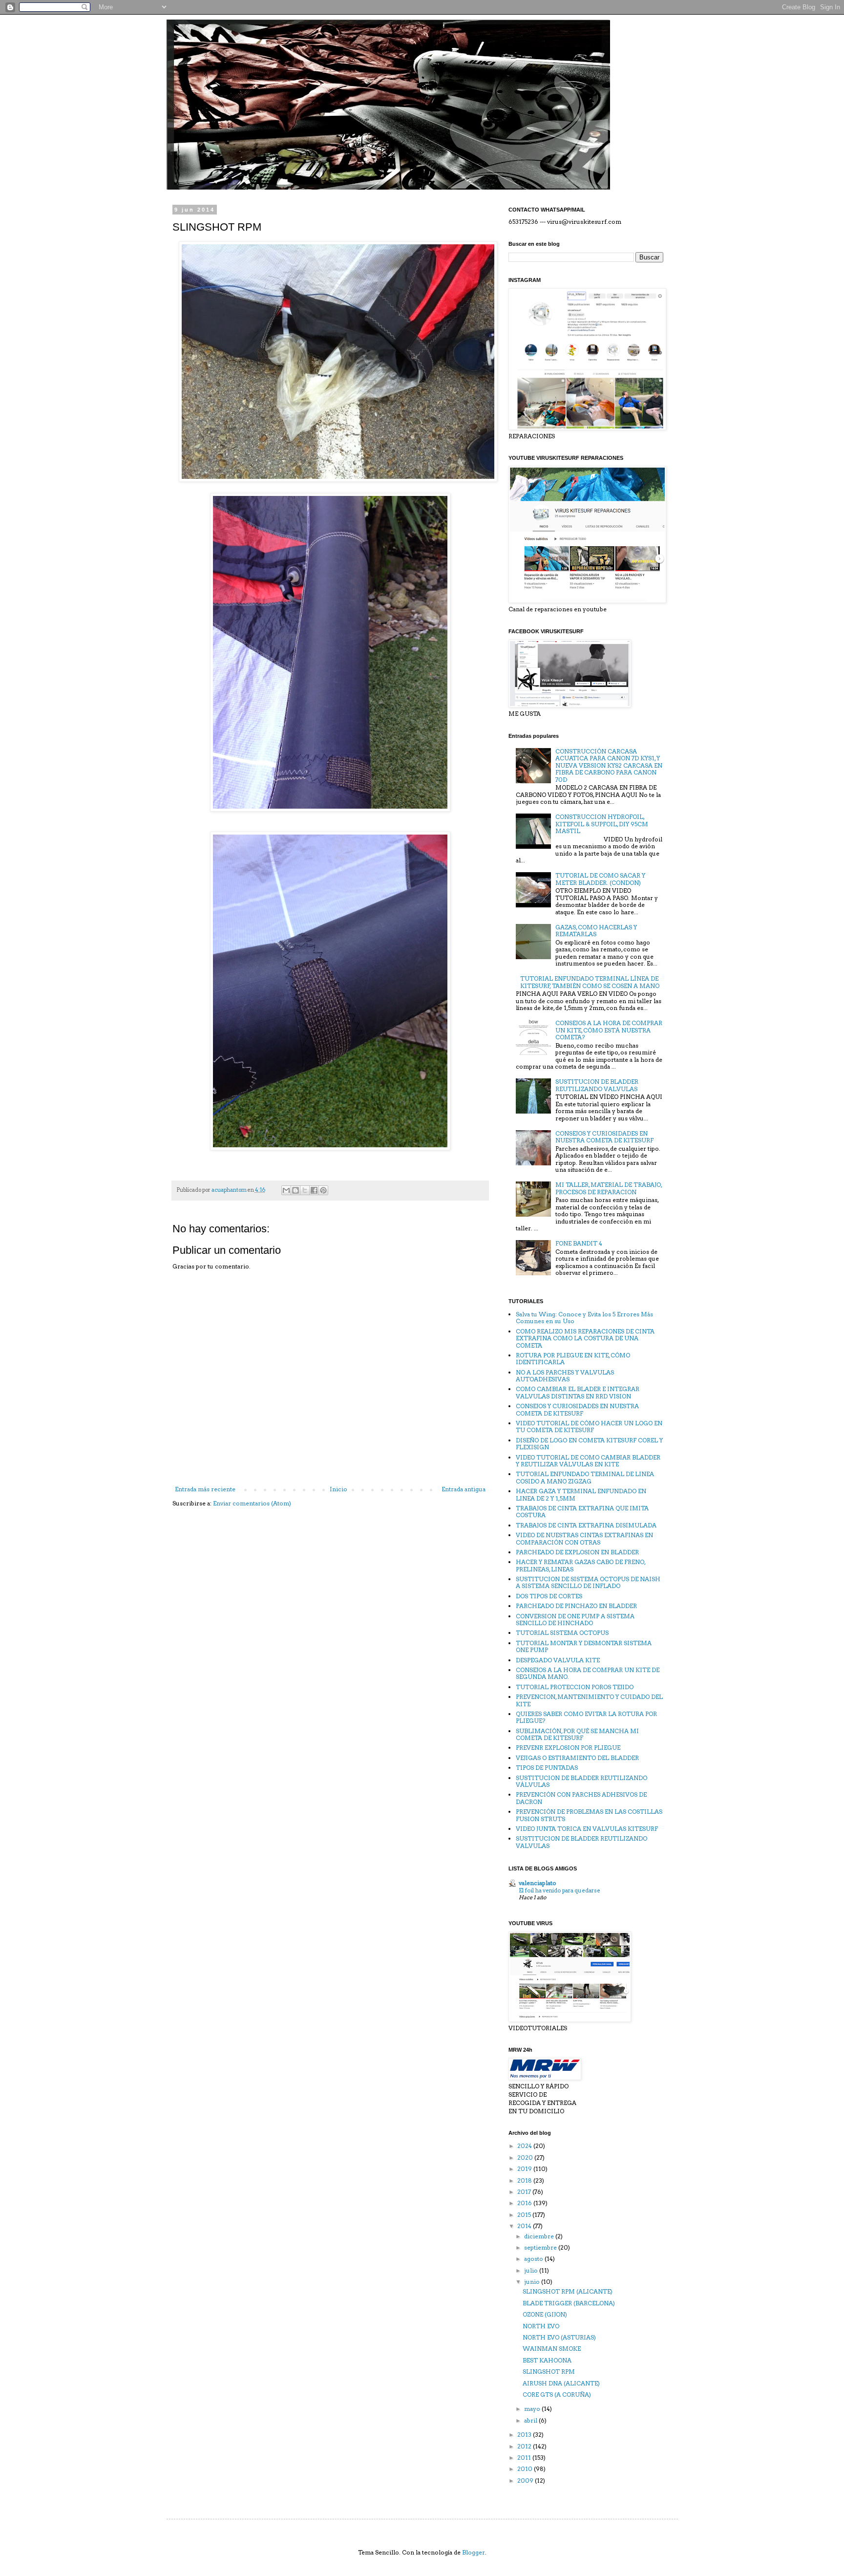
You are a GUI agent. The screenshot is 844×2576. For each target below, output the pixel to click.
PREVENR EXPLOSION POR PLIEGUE (568, 1748)
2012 (525, 2446)
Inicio (338, 1489)
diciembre (540, 2236)
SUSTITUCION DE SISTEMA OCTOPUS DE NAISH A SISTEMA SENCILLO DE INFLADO (588, 1582)
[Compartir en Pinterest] (323, 1190)
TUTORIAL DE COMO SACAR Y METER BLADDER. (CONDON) (600, 879)
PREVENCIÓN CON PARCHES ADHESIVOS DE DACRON (581, 1798)
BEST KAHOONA (547, 2360)
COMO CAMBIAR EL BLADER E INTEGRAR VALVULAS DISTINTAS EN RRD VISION (578, 1392)
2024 (525, 2146)
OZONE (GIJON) (545, 2314)
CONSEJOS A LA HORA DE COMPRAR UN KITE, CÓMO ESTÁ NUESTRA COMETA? (609, 1030)
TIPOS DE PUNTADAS (547, 1768)
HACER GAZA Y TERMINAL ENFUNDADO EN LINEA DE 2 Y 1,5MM (581, 1494)
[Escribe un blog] (295, 1190)
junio (533, 2282)
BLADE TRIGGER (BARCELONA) (569, 2303)
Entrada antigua (464, 1489)
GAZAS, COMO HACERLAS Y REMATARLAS (596, 931)
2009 (526, 2480)
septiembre (541, 2247)
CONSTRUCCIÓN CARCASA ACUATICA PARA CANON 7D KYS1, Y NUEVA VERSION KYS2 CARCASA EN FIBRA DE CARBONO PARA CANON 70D (609, 765)
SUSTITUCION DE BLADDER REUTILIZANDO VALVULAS (597, 1085)
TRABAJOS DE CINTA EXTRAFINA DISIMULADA (586, 1525)
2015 (525, 2215)
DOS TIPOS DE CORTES (549, 1596)
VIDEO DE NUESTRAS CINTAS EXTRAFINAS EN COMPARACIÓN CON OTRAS (584, 1538)
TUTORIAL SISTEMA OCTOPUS (562, 1633)
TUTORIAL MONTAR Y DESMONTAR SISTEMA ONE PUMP (584, 1646)
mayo (533, 2409)
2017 (525, 2192)
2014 (525, 2226)
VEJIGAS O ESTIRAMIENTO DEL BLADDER (577, 1758)
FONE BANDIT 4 (579, 1243)
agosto (534, 2259)
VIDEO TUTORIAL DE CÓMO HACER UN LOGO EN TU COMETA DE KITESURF (589, 1427)
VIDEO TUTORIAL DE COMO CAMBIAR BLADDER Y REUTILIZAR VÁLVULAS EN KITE (588, 1461)
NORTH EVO (541, 2326)
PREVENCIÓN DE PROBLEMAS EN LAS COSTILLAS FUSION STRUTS (589, 1815)
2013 (525, 2435)
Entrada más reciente (205, 1489)
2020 (526, 2157)
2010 (526, 2469)
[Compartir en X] (305, 1190)
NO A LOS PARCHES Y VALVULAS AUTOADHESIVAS (565, 1376)
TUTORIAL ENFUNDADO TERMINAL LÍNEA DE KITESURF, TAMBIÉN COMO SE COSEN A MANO (590, 982)
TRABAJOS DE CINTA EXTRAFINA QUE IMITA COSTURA (582, 1512)
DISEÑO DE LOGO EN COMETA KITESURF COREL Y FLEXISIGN (589, 1444)
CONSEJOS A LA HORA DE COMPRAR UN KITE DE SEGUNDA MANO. (588, 1673)
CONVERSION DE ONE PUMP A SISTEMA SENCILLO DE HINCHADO (575, 1620)
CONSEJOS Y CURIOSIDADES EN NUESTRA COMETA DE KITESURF (604, 1137)
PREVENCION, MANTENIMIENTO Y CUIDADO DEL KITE (589, 1700)
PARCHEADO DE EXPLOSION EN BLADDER (577, 1552)
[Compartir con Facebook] (314, 1190)
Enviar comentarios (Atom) (252, 1503)
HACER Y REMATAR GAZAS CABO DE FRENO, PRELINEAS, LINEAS (580, 1565)
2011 (525, 2458)
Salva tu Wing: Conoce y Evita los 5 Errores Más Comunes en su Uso (584, 1318)
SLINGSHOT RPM (549, 2372)
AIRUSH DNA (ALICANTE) (561, 2383)
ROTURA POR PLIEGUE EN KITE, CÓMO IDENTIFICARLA (573, 1359)
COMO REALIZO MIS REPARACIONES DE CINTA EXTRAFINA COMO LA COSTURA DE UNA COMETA (585, 1338)
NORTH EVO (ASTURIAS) (559, 2337)
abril (531, 2420)
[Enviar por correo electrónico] (286, 1190)
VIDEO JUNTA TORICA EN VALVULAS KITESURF (587, 1829)
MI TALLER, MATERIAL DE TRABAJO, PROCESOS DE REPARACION (609, 1188)
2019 (525, 2169)
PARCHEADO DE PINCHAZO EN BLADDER (576, 1606)
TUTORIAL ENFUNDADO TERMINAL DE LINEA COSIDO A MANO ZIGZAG (585, 1477)
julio (532, 2270)
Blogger (474, 2552)
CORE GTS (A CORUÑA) (557, 2394)
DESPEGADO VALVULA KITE (558, 1660)
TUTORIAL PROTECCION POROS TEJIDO (575, 1687)
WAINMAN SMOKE (552, 2349)
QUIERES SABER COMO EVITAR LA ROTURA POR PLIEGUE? (586, 1717)
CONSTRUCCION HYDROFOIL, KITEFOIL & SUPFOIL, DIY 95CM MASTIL (602, 824)
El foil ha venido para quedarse (559, 1890)
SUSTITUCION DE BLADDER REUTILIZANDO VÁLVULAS (581, 1781)
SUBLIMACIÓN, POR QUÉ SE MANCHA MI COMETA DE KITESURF (577, 1734)
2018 (525, 2180)
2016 (525, 2203)
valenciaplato (538, 1883)
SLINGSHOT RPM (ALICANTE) (568, 2291)
